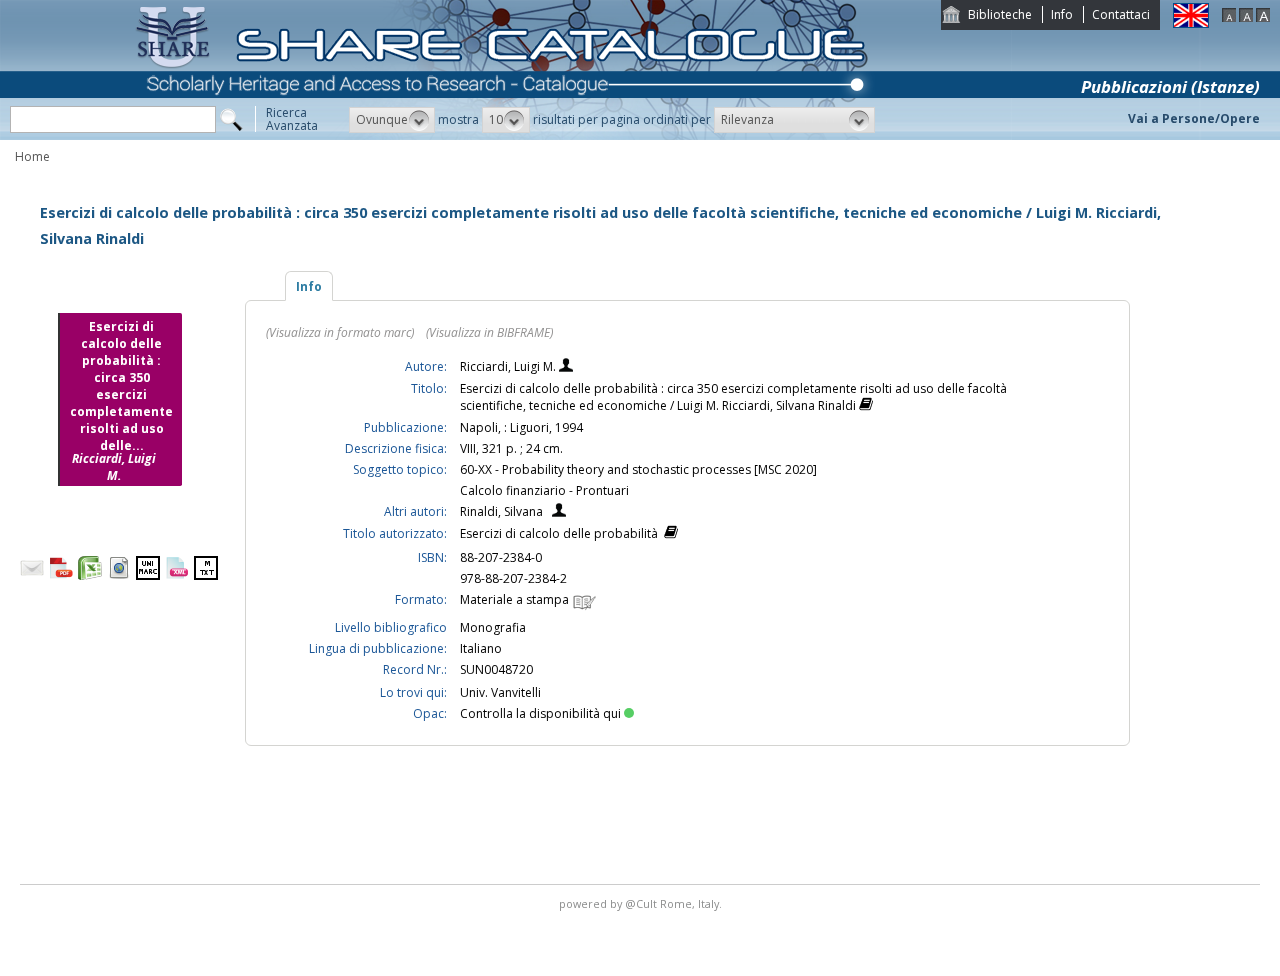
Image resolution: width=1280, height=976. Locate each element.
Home (32, 156)
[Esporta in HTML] (119, 575)
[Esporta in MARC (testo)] (206, 575)
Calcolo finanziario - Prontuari (544, 490)
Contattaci (1121, 14)
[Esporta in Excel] (90, 575)
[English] (1191, 23)
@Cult (642, 903)
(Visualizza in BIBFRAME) (489, 332)
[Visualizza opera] (866, 406)
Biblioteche (1000, 14)
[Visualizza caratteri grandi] (1263, 17)
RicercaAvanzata (292, 119)
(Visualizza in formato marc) (340, 332)
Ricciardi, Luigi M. (509, 366)
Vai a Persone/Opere (1194, 118)
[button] (392, 120)
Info (1062, 14)
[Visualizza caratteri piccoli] (1229, 17)
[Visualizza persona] (566, 367)
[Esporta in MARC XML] (177, 575)
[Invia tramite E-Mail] (32, 575)
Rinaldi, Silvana (501, 511)
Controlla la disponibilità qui (540, 713)
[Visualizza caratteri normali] (1246, 17)
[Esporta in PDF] (61, 575)
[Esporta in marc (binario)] (148, 575)
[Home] (506, 135)
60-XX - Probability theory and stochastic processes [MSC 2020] (638, 469)
